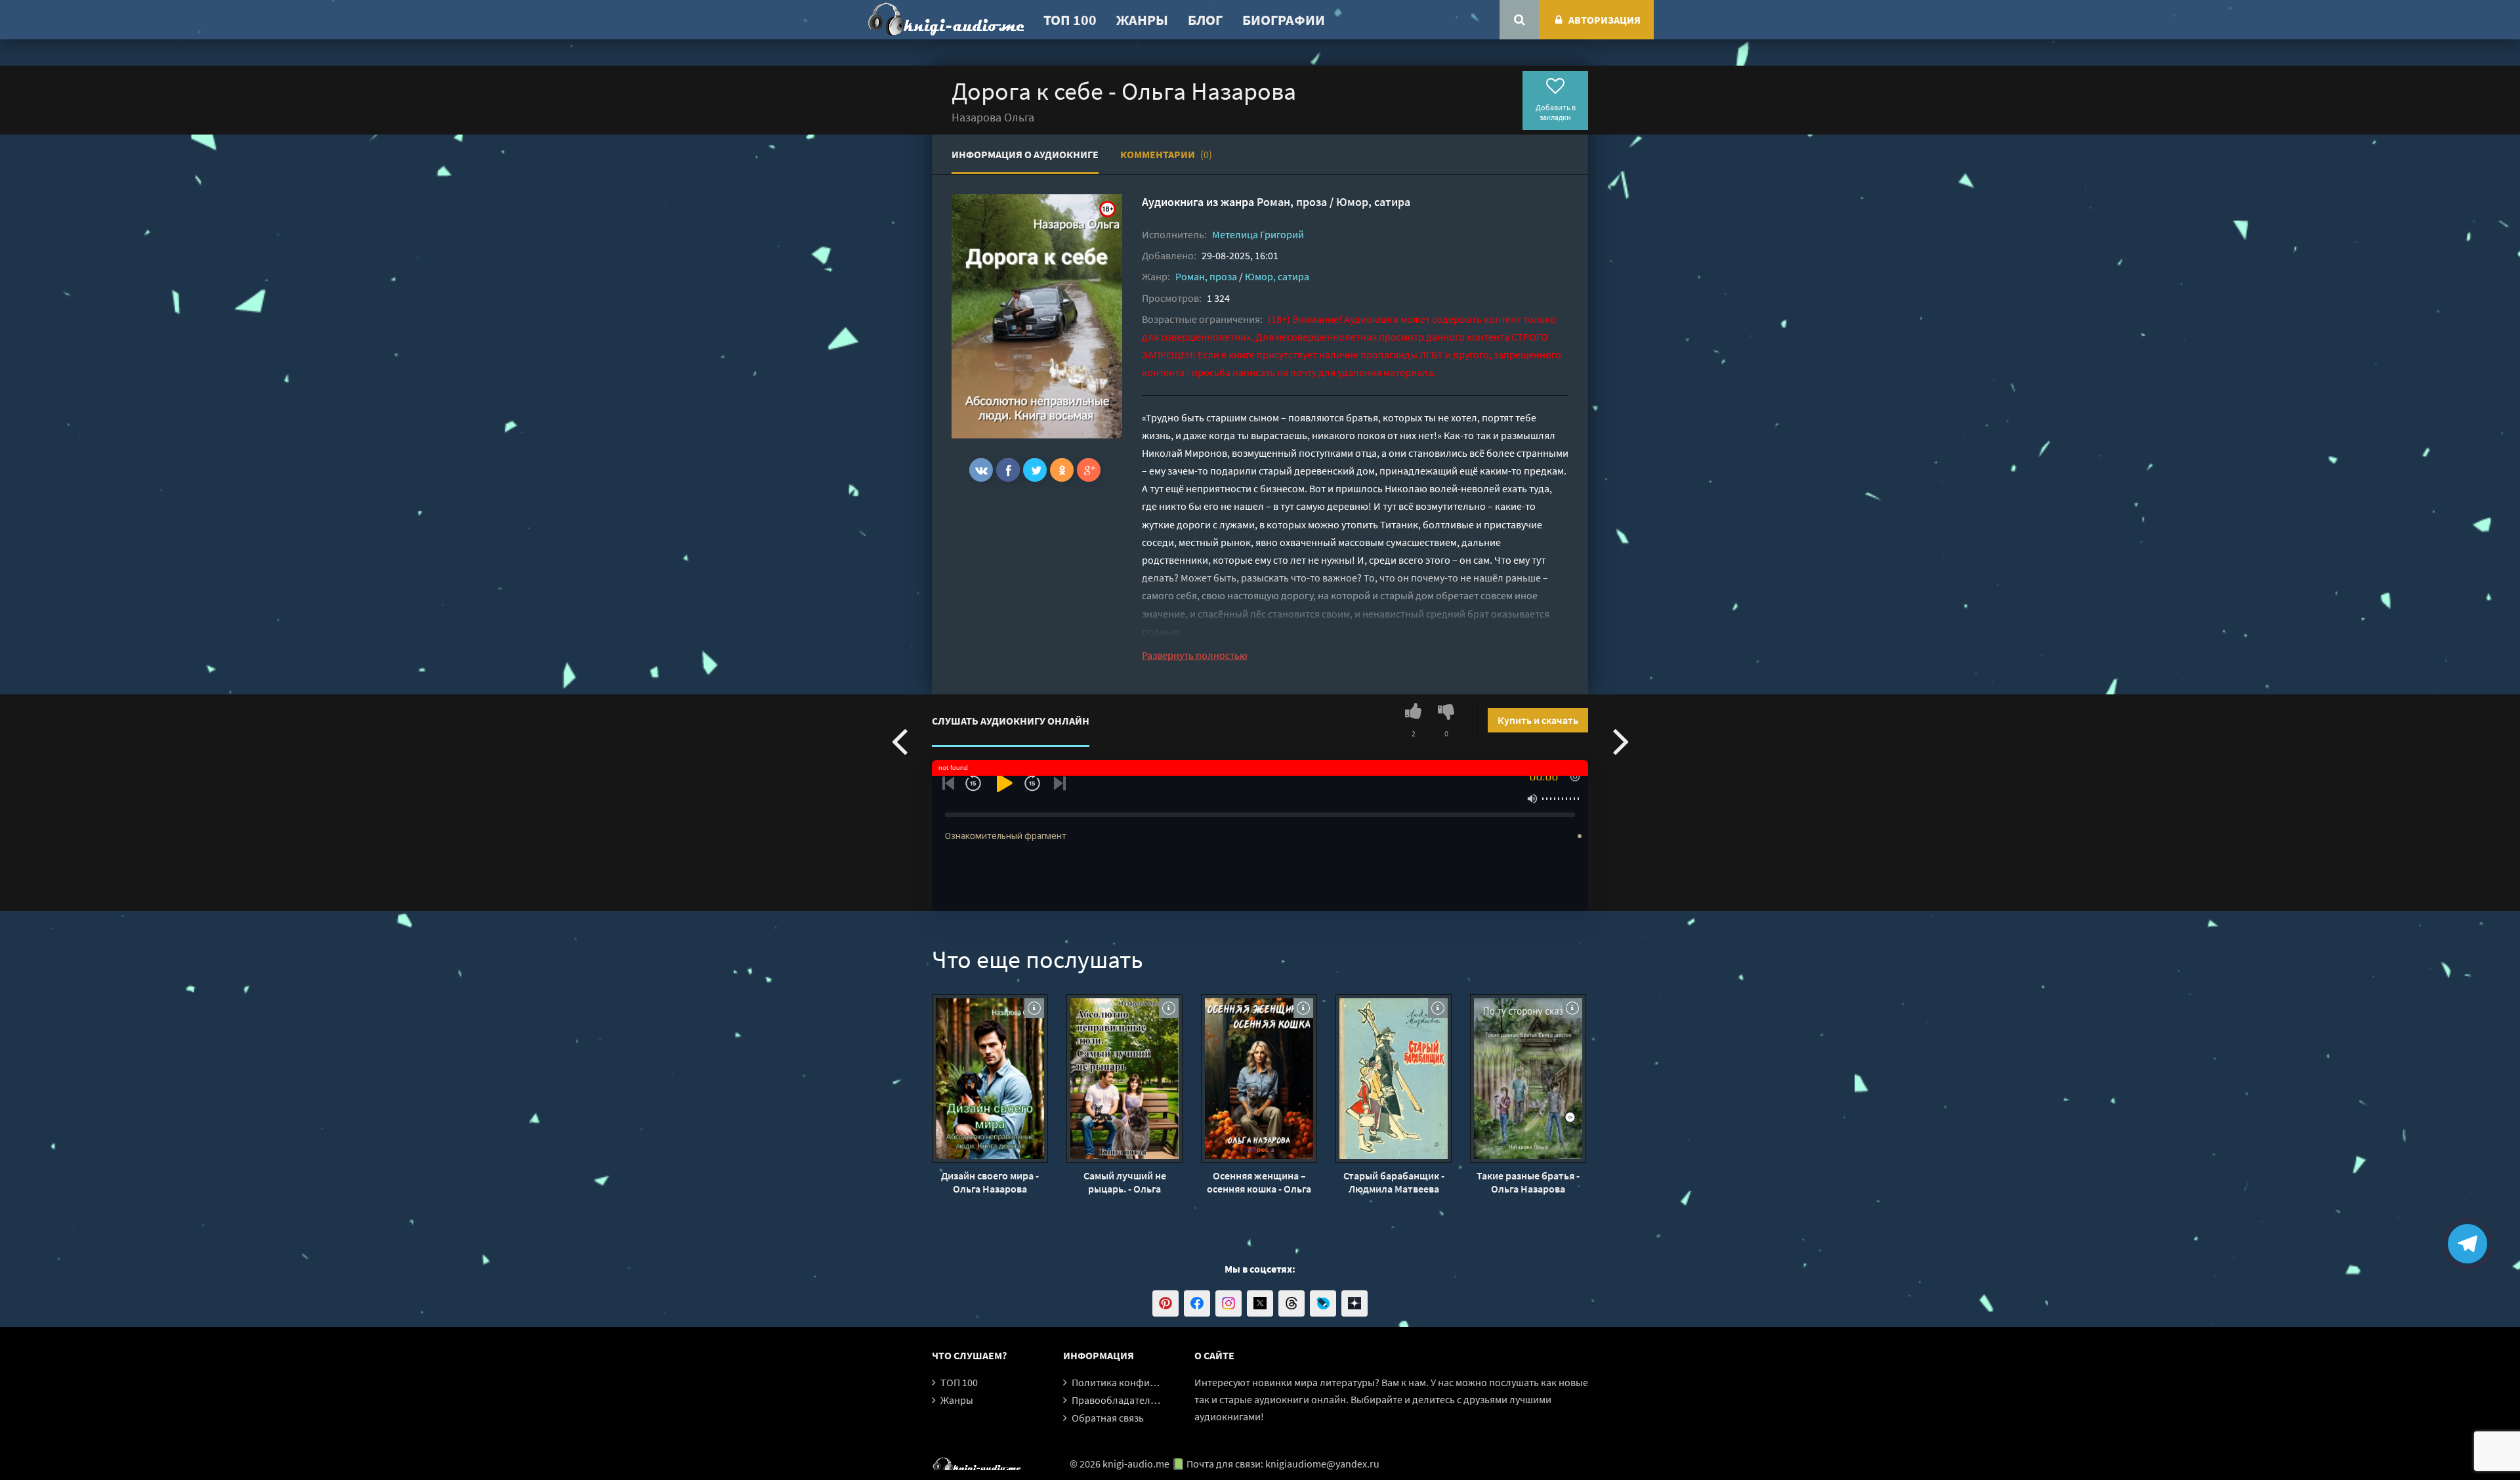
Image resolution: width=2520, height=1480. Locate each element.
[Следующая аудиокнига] (1621, 740)
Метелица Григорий (1258, 234)
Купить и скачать (1538, 720)
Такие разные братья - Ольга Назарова (1528, 1182)
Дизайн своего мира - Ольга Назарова (990, 1182)
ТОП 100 (1070, 20)
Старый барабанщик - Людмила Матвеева (1394, 1182)
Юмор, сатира (1373, 202)
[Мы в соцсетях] (1165, 1303)
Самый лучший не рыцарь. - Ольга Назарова (1125, 1182)
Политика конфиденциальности (1147, 1382)
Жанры (1142, 20)
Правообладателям (1117, 1400)
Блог (1205, 20)
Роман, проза (1292, 202)
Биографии (1284, 20)
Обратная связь (1108, 1418)
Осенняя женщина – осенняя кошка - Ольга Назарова (1259, 1182)
